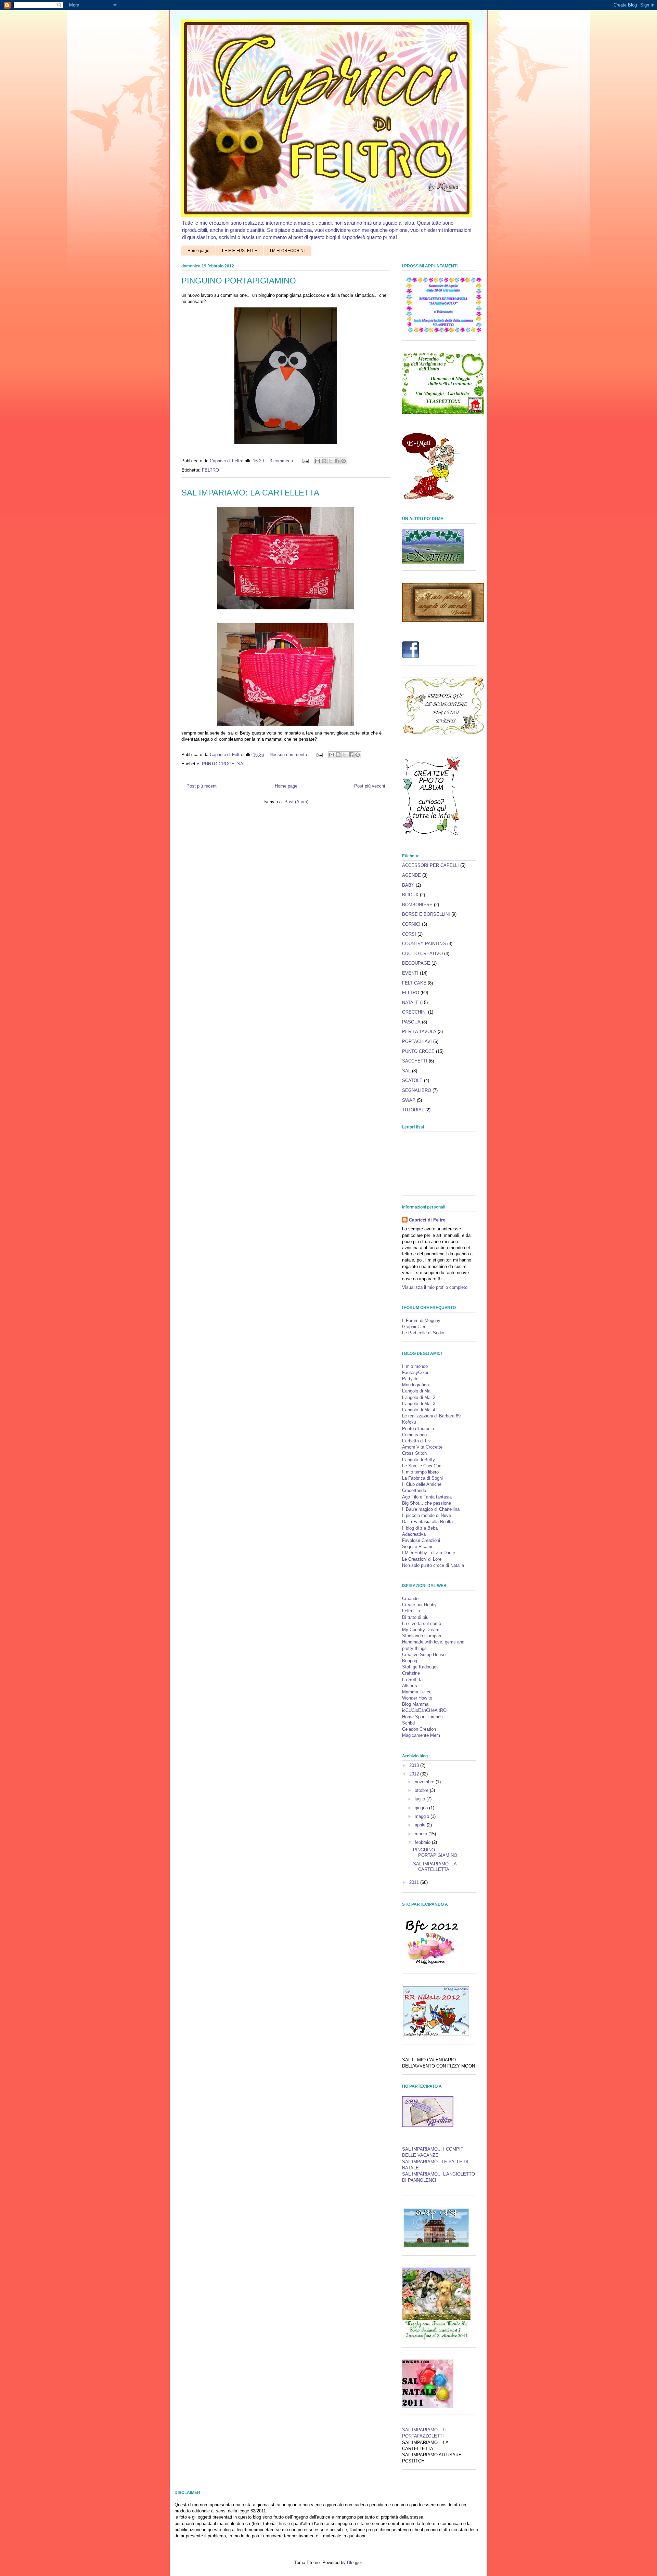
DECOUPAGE (416, 963)
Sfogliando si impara (422, 1636)
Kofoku (409, 1422)
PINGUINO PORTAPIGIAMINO (239, 281)
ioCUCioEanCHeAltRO (424, 1710)
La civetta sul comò (422, 1623)
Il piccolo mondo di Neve (427, 1515)
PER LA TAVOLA (419, 1032)
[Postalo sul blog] (324, 461)
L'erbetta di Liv (416, 1441)
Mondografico (415, 1385)
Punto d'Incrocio (418, 1429)
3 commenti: (283, 461)
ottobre (422, 1790)
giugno (422, 1808)
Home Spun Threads (422, 1717)
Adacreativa (414, 1534)
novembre (425, 1782)
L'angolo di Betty (418, 1460)
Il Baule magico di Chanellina (431, 1509)
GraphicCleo (414, 1327)
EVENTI (410, 973)
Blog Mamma (415, 1704)
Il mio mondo (415, 1366)
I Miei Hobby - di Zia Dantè (429, 1553)
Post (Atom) (296, 802)
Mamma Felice (417, 1692)
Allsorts (410, 1686)
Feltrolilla (411, 1611)
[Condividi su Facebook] (337, 461)
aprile (421, 1825)
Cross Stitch (414, 1453)
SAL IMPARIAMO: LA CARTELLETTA (250, 493)
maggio (423, 1816)
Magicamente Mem (421, 1735)
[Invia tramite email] (318, 461)
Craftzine (411, 1673)
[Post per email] (305, 461)
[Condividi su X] (331, 461)
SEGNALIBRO (417, 1090)
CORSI (409, 934)
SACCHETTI (415, 1061)
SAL (241, 764)
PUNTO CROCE (218, 764)
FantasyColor (415, 1372)
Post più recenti (202, 786)
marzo (422, 1834)
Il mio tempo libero (420, 1472)
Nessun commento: (290, 755)
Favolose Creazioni (421, 1540)
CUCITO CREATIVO (422, 954)
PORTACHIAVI (417, 1041)
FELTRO (210, 470)
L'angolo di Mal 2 (419, 1397)
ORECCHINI (414, 1012)
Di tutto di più (415, 1617)
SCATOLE (412, 1080)
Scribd (408, 1723)
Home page (198, 251)
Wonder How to (417, 1698)
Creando (410, 1599)
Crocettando (414, 1490)
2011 (415, 1882)
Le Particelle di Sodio (423, 1333)
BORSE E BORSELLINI (426, 914)
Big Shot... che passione (427, 1503)
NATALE (410, 1002)
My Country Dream (421, 1630)
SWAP (409, 1100)
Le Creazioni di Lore (422, 1559)
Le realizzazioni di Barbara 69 (431, 1416)
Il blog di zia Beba (420, 1528)
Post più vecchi (370, 786)
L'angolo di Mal (417, 1391)
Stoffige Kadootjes (420, 1667)
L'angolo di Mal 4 (419, 1410)
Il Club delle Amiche (422, 1484)
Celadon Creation (419, 1729)
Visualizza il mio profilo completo (435, 1287)
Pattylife (410, 1379)
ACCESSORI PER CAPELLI (430, 865)
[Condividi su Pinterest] (344, 461)
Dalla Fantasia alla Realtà (427, 1522)
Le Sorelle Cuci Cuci (422, 1466)
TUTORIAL (413, 1110)
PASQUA (411, 1022)
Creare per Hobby (419, 1605)
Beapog (410, 1661)
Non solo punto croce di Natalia (433, 1565)
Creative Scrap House (424, 1655)
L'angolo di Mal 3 (419, 1404)
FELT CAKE (414, 983)
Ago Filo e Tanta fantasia (427, 1497)
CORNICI (411, 924)
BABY (408, 885)
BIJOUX (410, 895)
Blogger (354, 2562)
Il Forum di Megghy (421, 1320)
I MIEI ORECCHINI (287, 251)
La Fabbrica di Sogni (422, 1478)
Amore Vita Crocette (422, 1447)
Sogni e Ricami (417, 1547)
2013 (415, 1765)
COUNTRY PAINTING (424, 944)
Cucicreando (414, 1435)
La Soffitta (412, 1680)
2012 (415, 1774)
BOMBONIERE (417, 905)
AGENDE (411, 875)
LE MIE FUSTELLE (240, 251)
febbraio (423, 1842)
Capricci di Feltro (427, 1220)
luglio (421, 1799)
